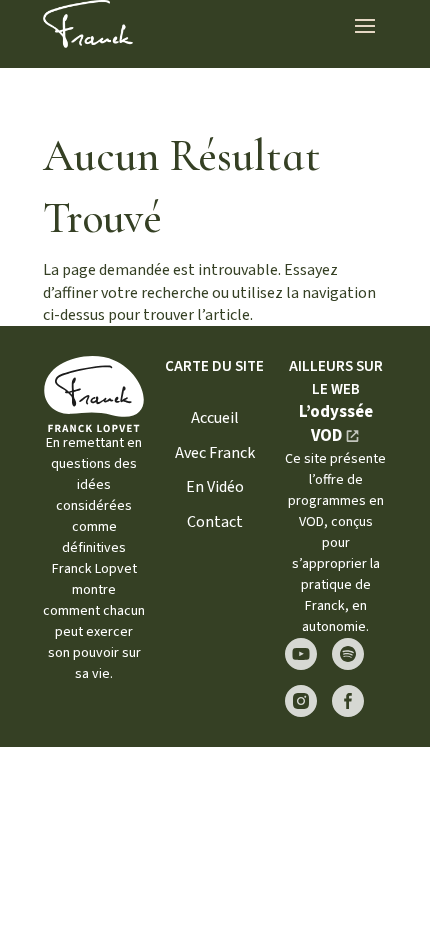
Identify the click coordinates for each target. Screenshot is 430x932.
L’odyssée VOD (336, 424)
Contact (215, 522)
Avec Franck (215, 453)
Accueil (215, 418)
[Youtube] (301, 654)
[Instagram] (301, 701)
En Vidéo (215, 487)
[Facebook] (348, 701)
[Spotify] (348, 654)
